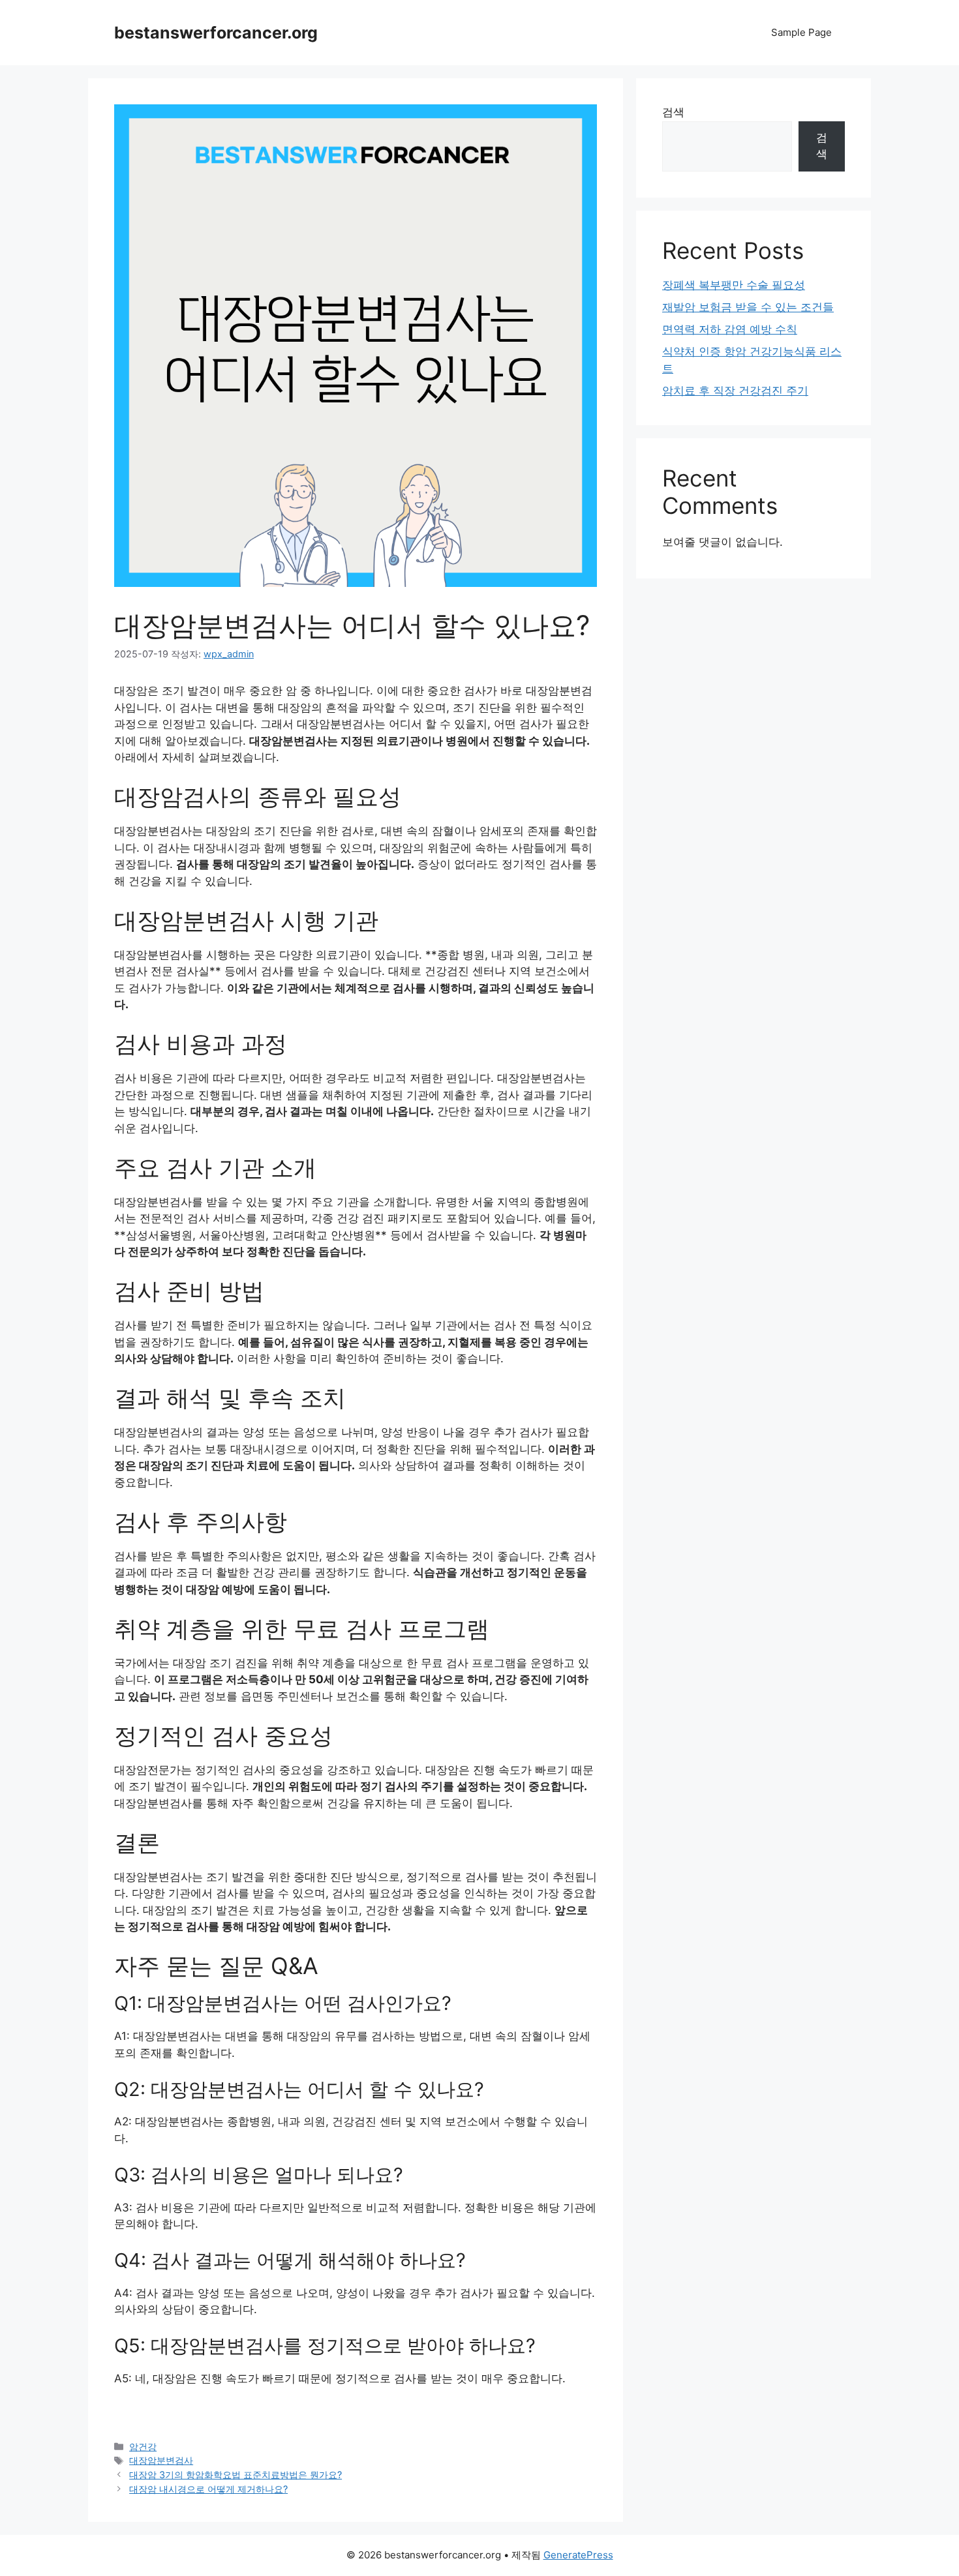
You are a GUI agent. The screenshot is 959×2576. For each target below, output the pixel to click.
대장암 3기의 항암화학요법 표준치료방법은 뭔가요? (236, 2475)
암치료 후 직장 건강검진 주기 (735, 391)
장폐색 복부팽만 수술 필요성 (734, 285)
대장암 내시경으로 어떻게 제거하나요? (208, 2489)
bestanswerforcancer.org (216, 33)
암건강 (143, 2447)
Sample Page (801, 32)
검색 (673, 112)
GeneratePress (578, 2555)
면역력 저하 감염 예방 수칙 (730, 329)
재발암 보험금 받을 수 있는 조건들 (748, 307)
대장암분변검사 (161, 2460)
